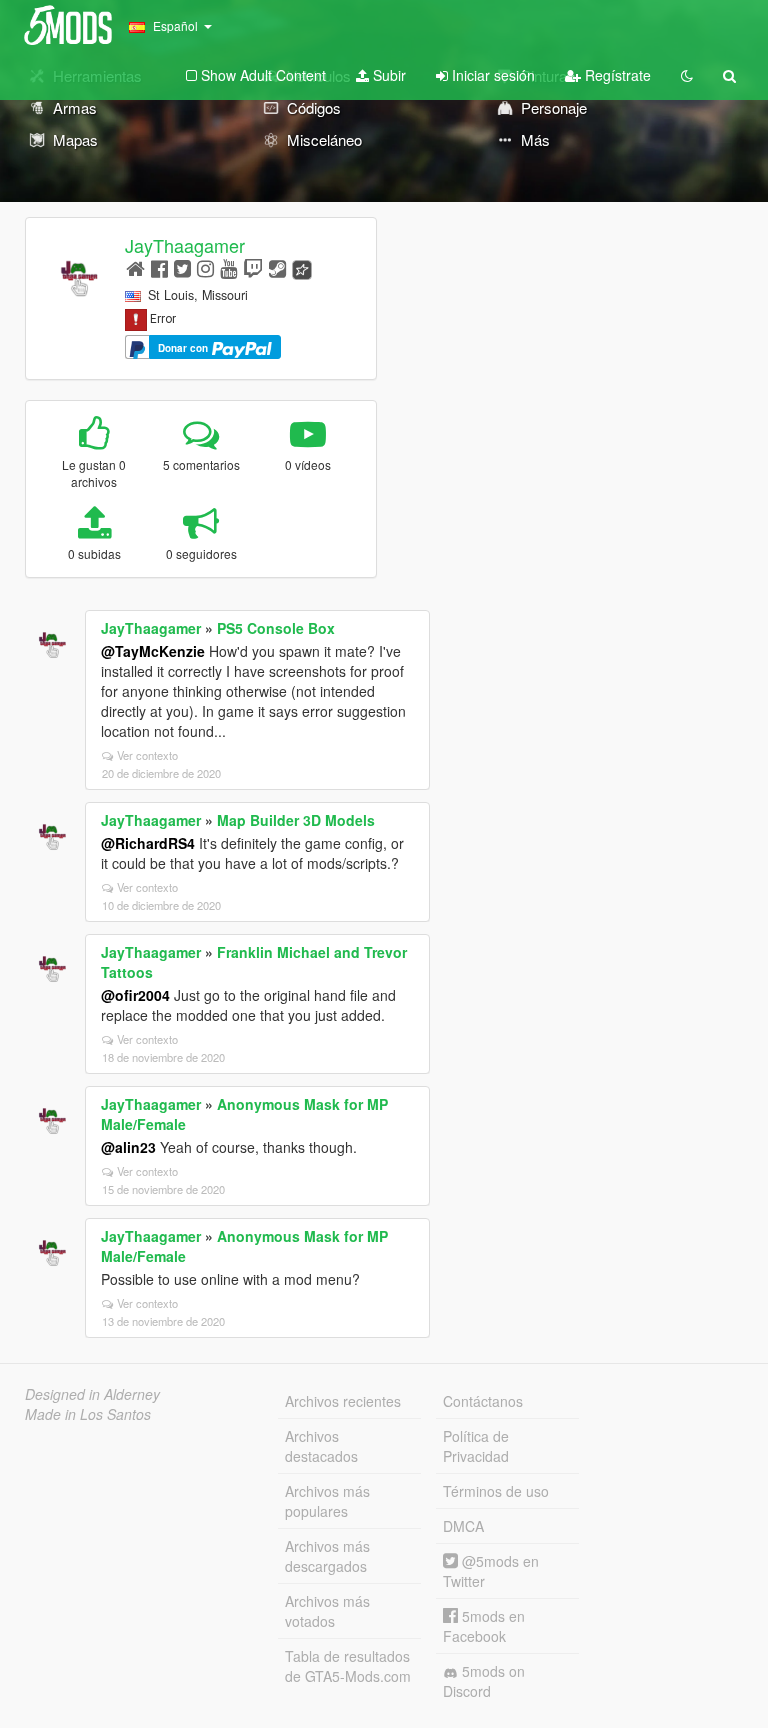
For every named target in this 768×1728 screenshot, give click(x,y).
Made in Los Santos (88, 1414)
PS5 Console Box (276, 628)
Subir (387, 75)
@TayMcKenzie (153, 651)
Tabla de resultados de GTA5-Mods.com (348, 1666)
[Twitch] (253, 267)
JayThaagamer (185, 245)
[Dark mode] (687, 75)
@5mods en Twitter (491, 1571)
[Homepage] (135, 267)
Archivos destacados (321, 1446)
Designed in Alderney (92, 1394)
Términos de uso (496, 1491)
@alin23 (128, 1147)
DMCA (463, 1526)
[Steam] (277, 267)
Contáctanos (483, 1401)
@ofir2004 (135, 995)
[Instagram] (205, 267)
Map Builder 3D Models (296, 820)
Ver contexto (147, 755)
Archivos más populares (327, 1501)
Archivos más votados (327, 1611)
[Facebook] (159, 267)
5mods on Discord (484, 1681)
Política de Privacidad (476, 1446)
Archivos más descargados (327, 1556)
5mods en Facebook (484, 1626)
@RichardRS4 (148, 843)
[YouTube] (228, 267)
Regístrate (616, 75)
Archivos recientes (343, 1401)
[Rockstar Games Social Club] (302, 267)
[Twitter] (182, 267)
